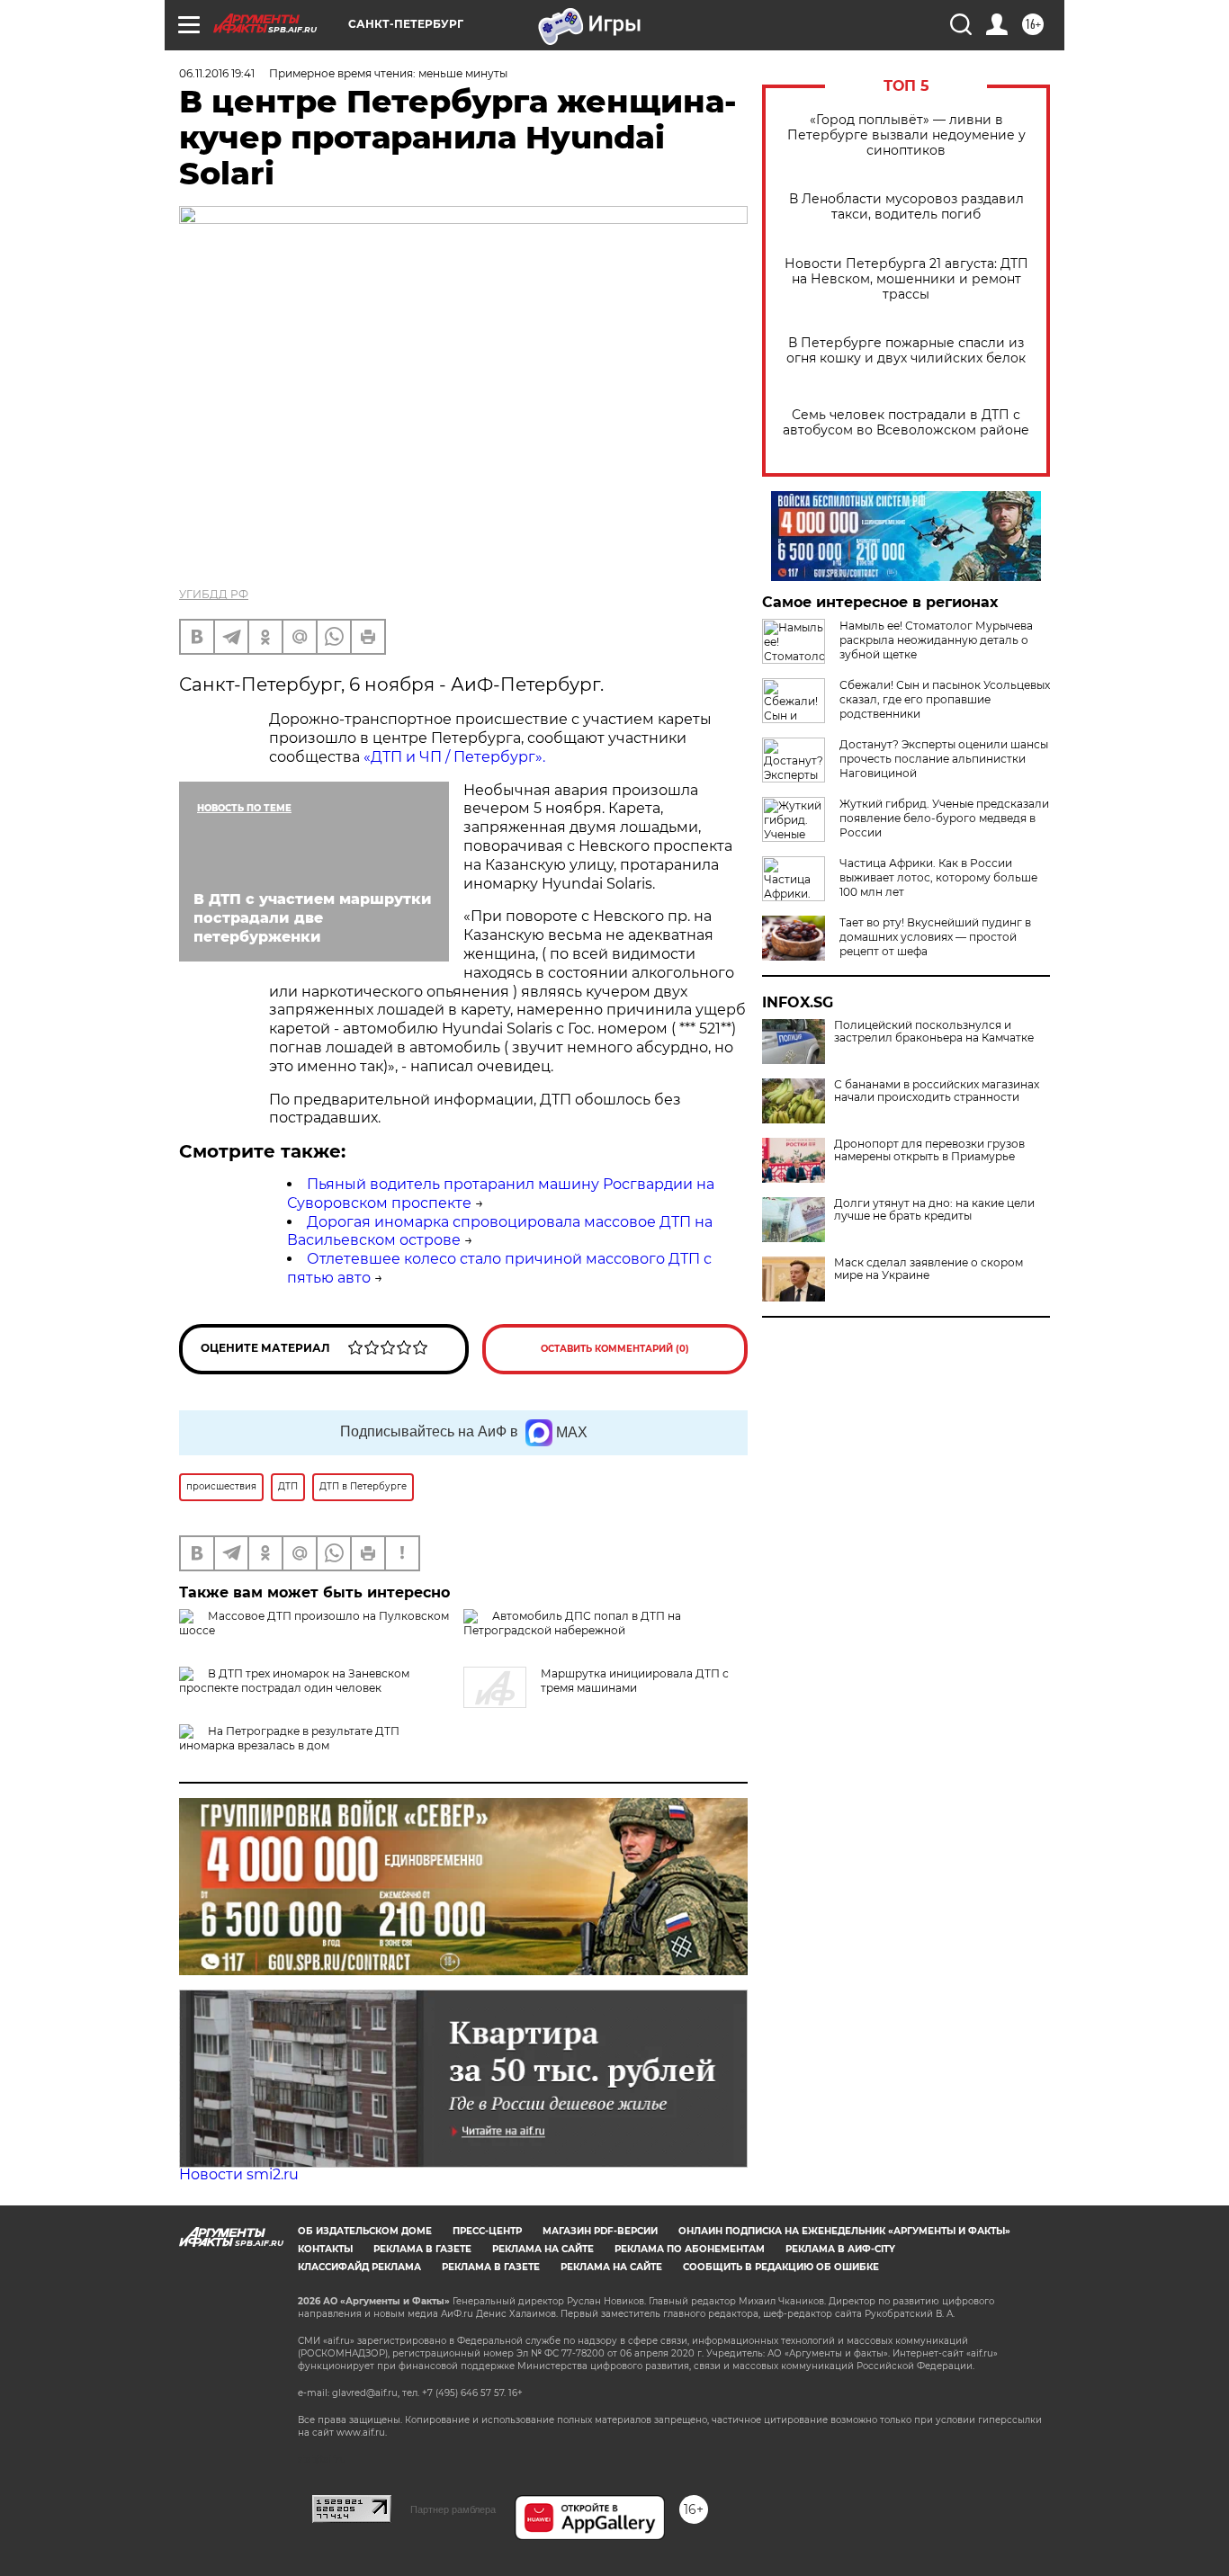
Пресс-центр (487, 2231)
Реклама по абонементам (690, 2249)
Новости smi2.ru (239, 2174)
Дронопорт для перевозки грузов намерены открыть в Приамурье (929, 1150)
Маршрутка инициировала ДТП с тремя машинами (635, 1681)
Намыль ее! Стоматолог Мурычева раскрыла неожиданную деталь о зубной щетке (936, 640)
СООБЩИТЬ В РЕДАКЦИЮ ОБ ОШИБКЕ (781, 2267)
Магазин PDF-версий (600, 2231)
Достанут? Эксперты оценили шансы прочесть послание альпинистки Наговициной (944, 759)
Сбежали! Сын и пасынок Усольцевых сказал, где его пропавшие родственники (945, 699)
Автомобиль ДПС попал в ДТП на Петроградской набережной (572, 1623)
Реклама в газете (422, 2249)
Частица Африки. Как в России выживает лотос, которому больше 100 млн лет (938, 877)
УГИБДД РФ (214, 594)
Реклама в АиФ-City (840, 2249)
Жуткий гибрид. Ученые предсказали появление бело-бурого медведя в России (944, 818)
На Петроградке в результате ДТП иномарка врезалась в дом (289, 1738)
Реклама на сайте (543, 2249)
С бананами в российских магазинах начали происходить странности (937, 1091)
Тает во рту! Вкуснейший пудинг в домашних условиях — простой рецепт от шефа (935, 937)
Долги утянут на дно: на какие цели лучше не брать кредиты (934, 1210)
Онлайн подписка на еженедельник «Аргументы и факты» (844, 2231)
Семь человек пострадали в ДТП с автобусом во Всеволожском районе (906, 423)
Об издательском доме (365, 2231)
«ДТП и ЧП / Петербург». (454, 757)
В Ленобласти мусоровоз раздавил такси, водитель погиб (906, 207)
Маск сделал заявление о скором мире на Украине (928, 1269)
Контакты (325, 2249)
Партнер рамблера (453, 2509)
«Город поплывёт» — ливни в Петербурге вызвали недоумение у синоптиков (906, 135)
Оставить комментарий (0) (615, 1349)
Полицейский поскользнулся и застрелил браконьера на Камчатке (934, 1032)
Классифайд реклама (359, 2267)
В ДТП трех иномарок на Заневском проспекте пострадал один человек (294, 1681)
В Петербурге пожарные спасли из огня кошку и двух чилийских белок (906, 351)
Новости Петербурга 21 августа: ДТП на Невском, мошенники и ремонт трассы (906, 279)
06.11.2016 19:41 (217, 73)
